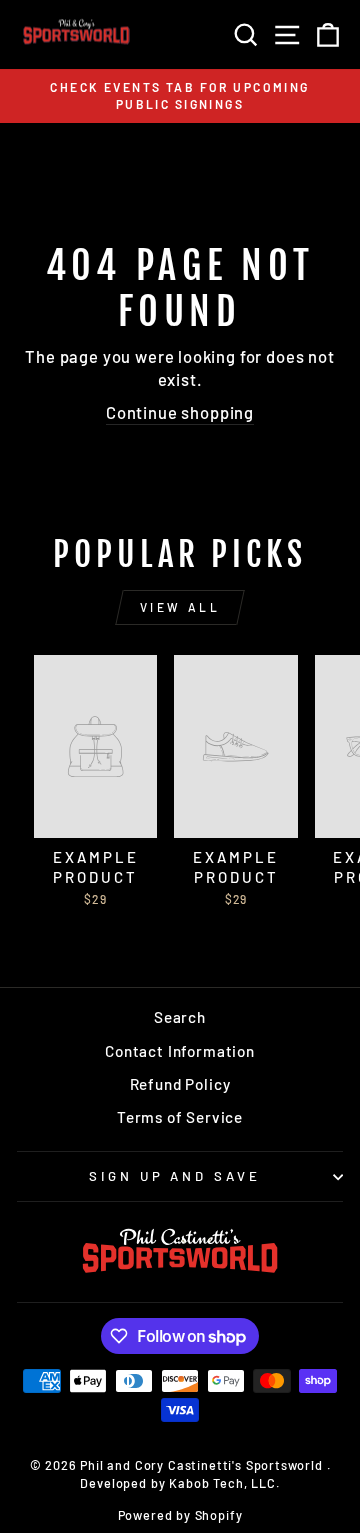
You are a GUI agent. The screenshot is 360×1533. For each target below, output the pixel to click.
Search (180, 1017)
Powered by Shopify (180, 1515)
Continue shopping (180, 412)
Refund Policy (180, 1084)
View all (180, 607)
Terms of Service (180, 1117)
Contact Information (180, 1051)
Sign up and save (175, 1176)
